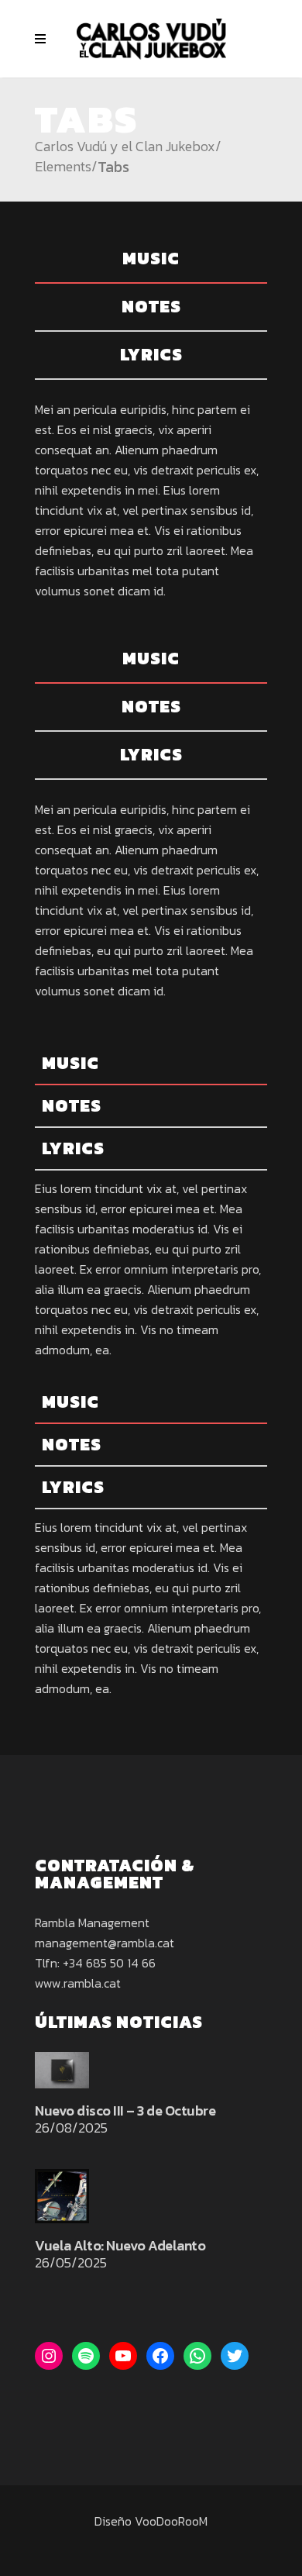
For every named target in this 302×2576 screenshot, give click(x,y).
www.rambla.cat (78, 1983)
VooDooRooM (171, 2521)
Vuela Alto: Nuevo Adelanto (120, 2245)
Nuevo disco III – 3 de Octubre (125, 2110)
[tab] (151, 260)
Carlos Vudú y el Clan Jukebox (125, 147)
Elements (63, 167)
